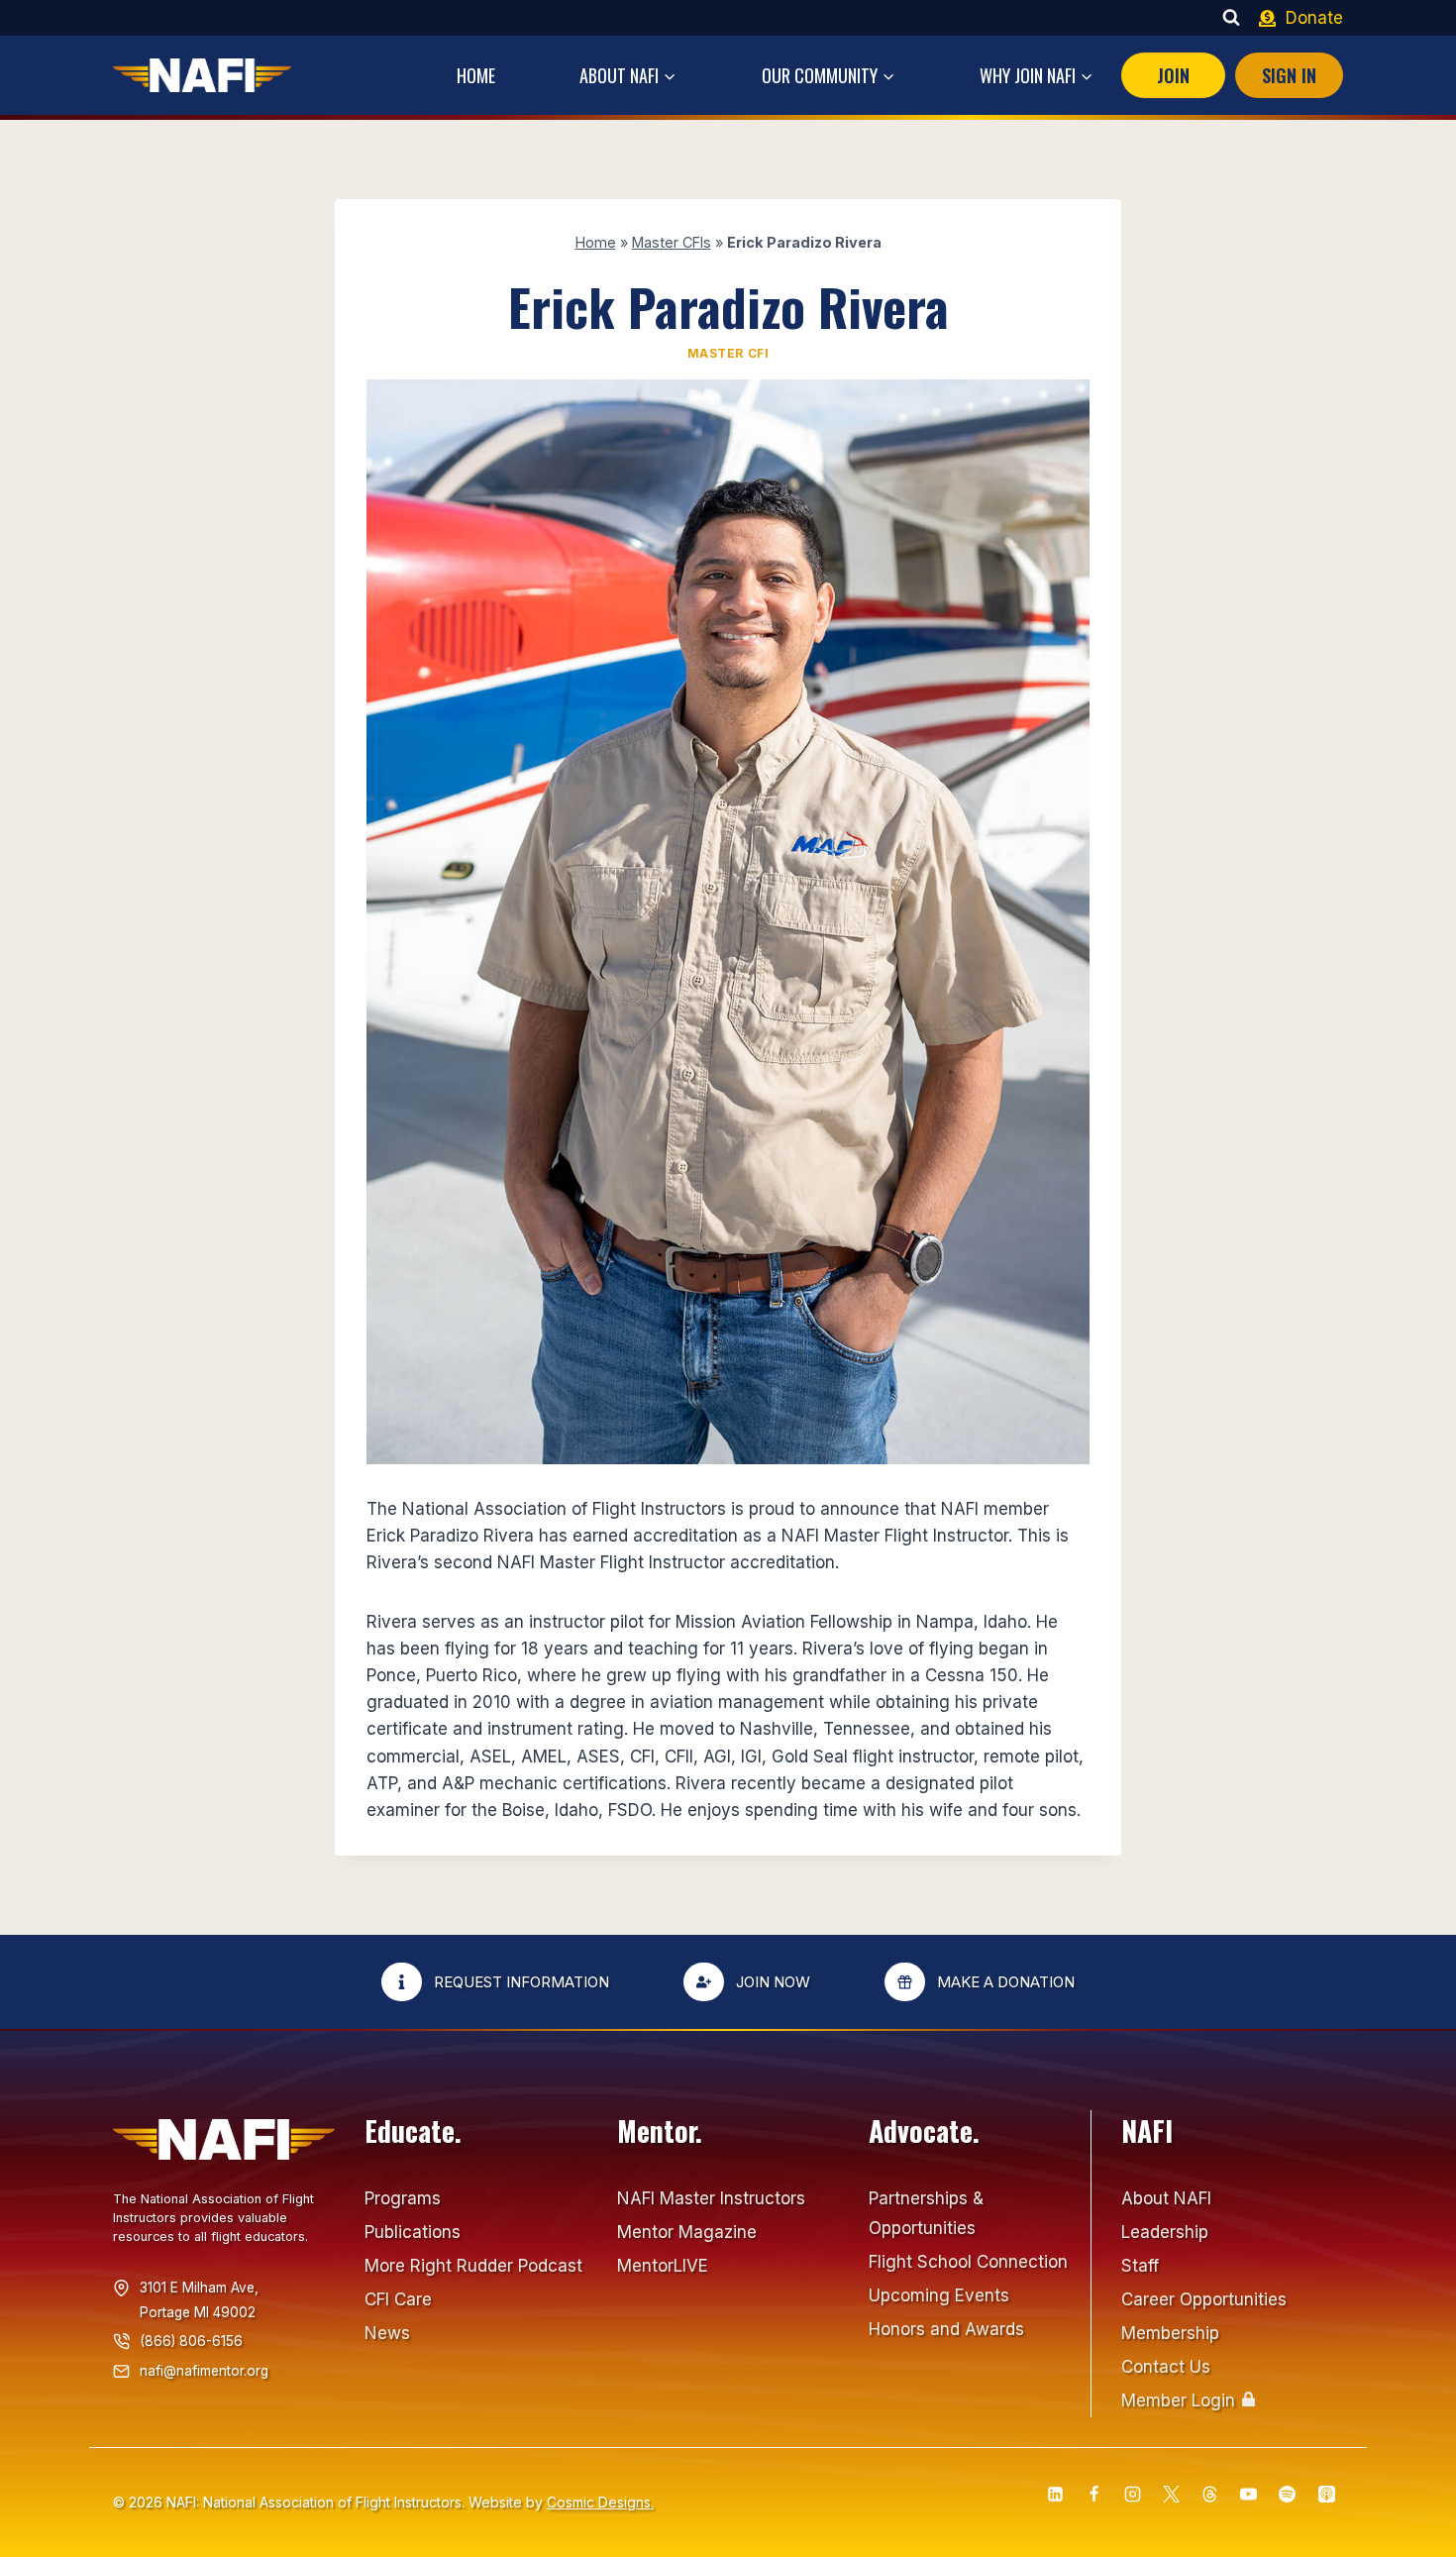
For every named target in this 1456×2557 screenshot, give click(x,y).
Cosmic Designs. (600, 2502)
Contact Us (1166, 2367)
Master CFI (728, 353)
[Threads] (1210, 2495)
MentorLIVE (663, 2266)
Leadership (1165, 2232)
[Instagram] (1133, 2495)
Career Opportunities (1204, 2299)
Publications (413, 2232)
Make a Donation (1006, 1982)
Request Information (521, 1982)
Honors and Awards (946, 2329)
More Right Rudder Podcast (473, 2266)
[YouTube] (1249, 2495)
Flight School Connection (968, 2262)
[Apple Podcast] (1326, 2495)
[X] (1172, 2495)
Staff (1140, 2266)
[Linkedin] (1055, 2495)
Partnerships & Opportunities (926, 2214)
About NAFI (1166, 2198)
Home (476, 75)
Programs (403, 2198)
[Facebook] (1093, 2495)
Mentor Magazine (687, 2232)
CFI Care (398, 2299)
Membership (1170, 2333)
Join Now (773, 1982)
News (387, 2333)
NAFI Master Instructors (711, 2198)
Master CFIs (672, 242)
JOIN (1173, 75)
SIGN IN (1289, 75)
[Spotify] (1288, 2495)
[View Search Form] (1231, 18)
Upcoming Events (939, 2295)
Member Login (1178, 2400)
